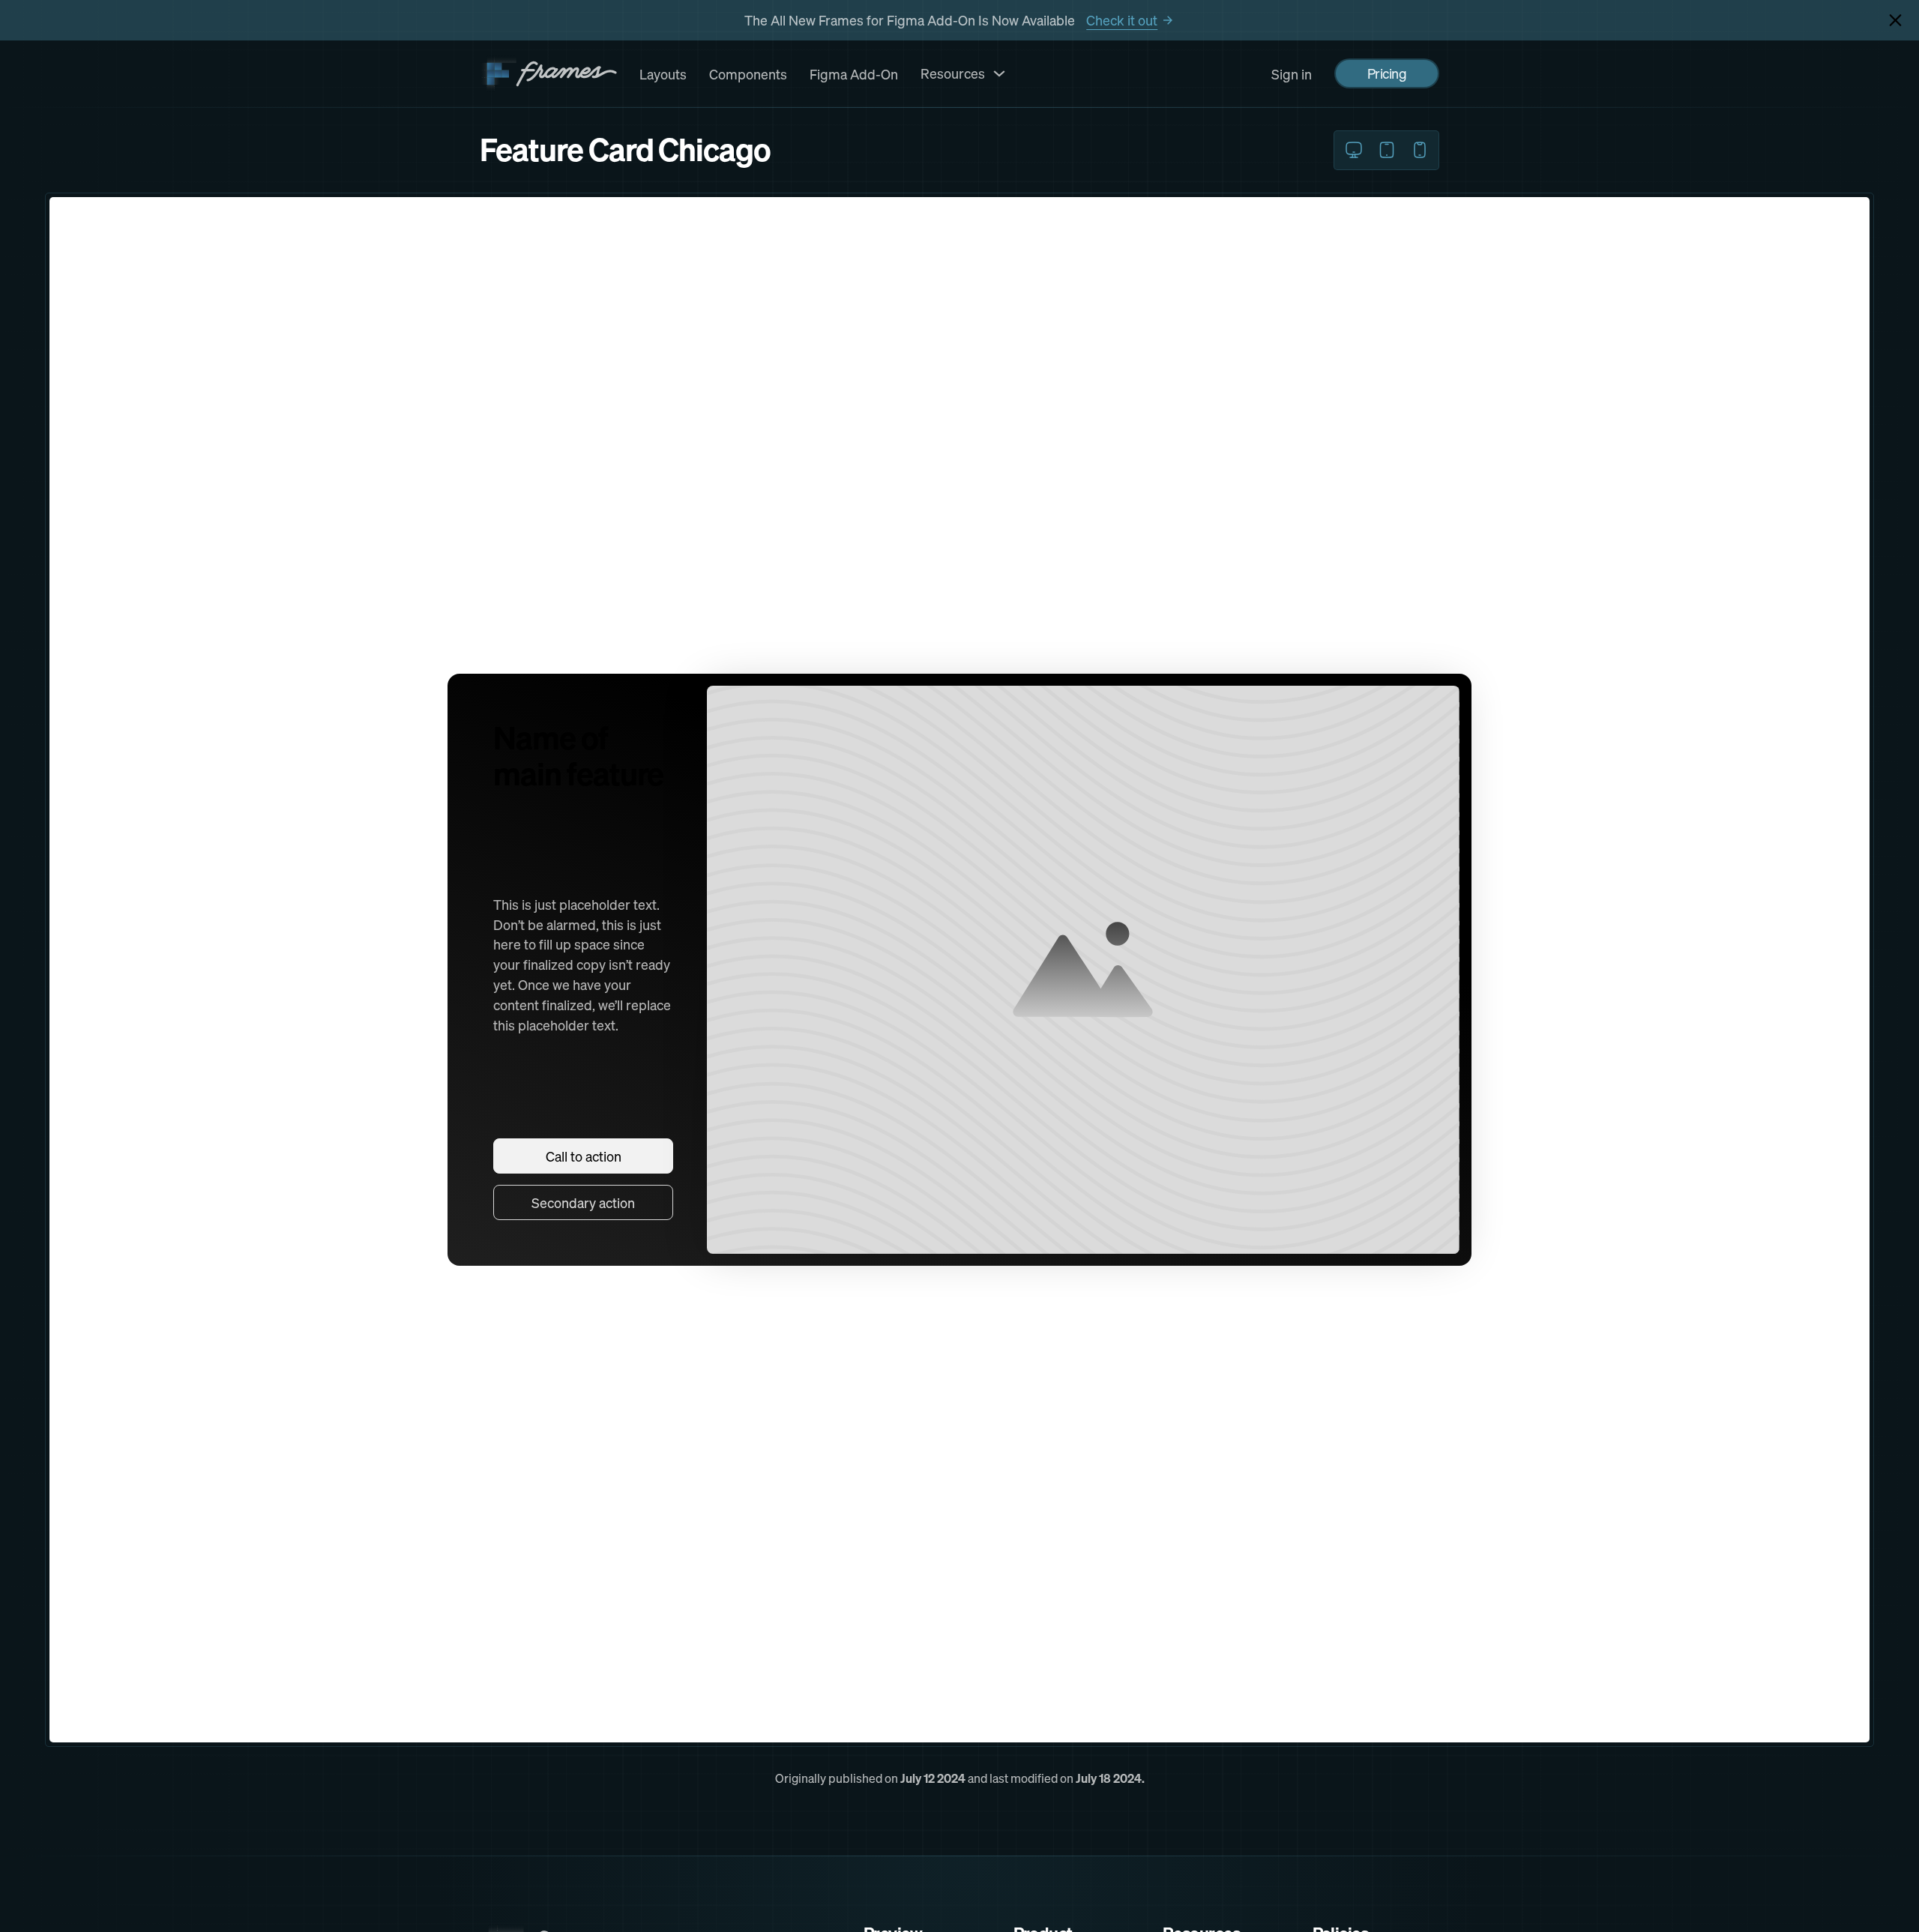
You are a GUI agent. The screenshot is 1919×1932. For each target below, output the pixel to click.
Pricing (1387, 73)
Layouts (663, 74)
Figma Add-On (854, 74)
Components (748, 74)
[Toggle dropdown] (999, 73)
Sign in (1292, 74)
